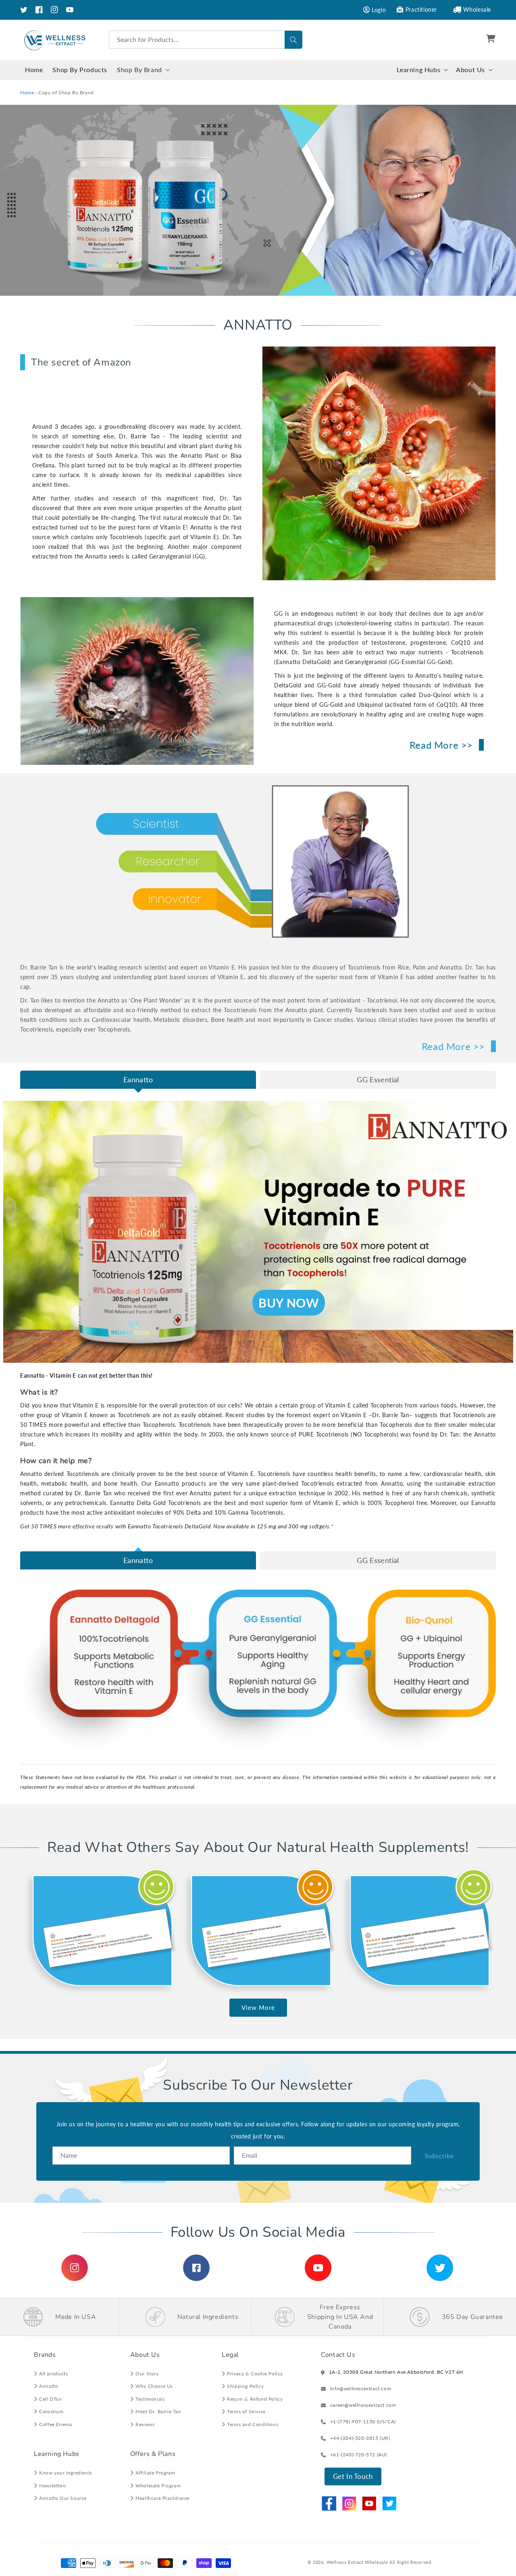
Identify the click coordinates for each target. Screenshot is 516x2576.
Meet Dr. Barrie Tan (158, 2411)
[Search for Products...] (293, 40)
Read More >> (441, 745)
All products (53, 2374)
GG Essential (378, 1079)
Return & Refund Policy (255, 2399)
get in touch (353, 2476)
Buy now (289, 1303)
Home (27, 92)
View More (258, 2007)
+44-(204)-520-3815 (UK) (360, 2438)
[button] (492, 40)
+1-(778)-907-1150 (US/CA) (363, 2421)
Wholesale (477, 9)
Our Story (147, 2374)
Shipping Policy (245, 2386)
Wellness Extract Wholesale (357, 2562)
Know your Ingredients (66, 2473)
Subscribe (439, 2156)
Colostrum (51, 2411)
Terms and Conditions (253, 2424)
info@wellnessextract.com (361, 2388)
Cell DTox (50, 2399)
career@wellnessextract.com (363, 2405)
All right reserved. (411, 2562)
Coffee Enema (55, 2424)
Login (379, 10)
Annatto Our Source (63, 2498)
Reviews (145, 2424)
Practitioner (421, 9)
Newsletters (53, 2486)
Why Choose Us (154, 2386)
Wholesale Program (158, 2486)
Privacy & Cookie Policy (255, 2374)
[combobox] (206, 40)
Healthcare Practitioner (163, 2498)
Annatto (49, 2386)
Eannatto (138, 1079)
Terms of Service (246, 2411)
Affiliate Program (155, 2473)
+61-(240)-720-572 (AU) (359, 2455)
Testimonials (150, 2399)
